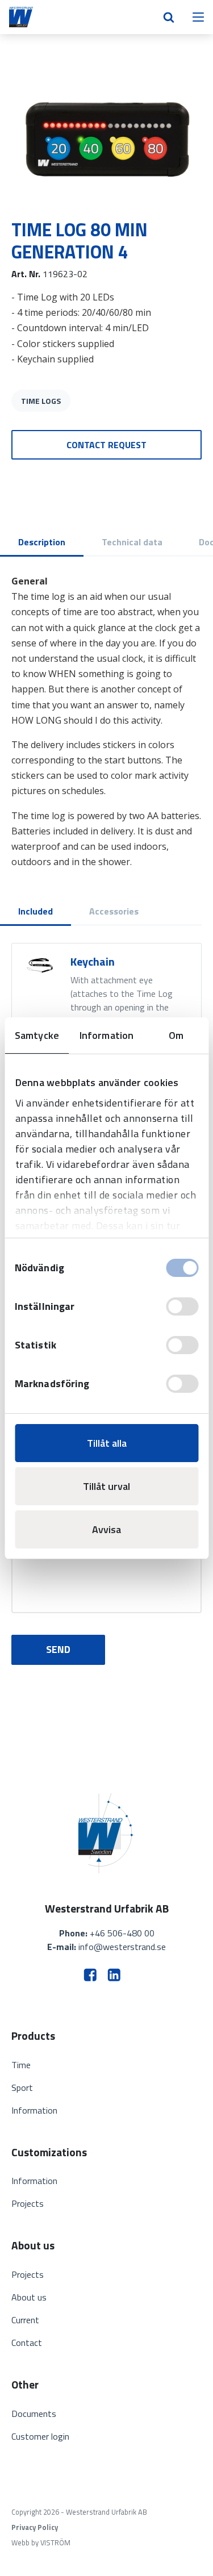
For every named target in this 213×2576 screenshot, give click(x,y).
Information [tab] (106, 1035)
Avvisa (106, 1529)
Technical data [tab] (132, 542)
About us (29, 2297)
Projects (28, 2203)
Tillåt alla (107, 1443)
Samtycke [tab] (37, 1035)
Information (34, 2110)
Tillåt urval (106, 1486)
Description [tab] (42, 542)
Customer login (40, 2436)
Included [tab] (35, 911)
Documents (34, 2414)
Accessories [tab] (114, 911)
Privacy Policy (35, 2527)
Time (21, 2065)
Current (25, 2320)
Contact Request (106, 445)
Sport (22, 2087)
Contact (27, 2343)
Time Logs (41, 401)
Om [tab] (176, 1035)
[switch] (182, 1306)
